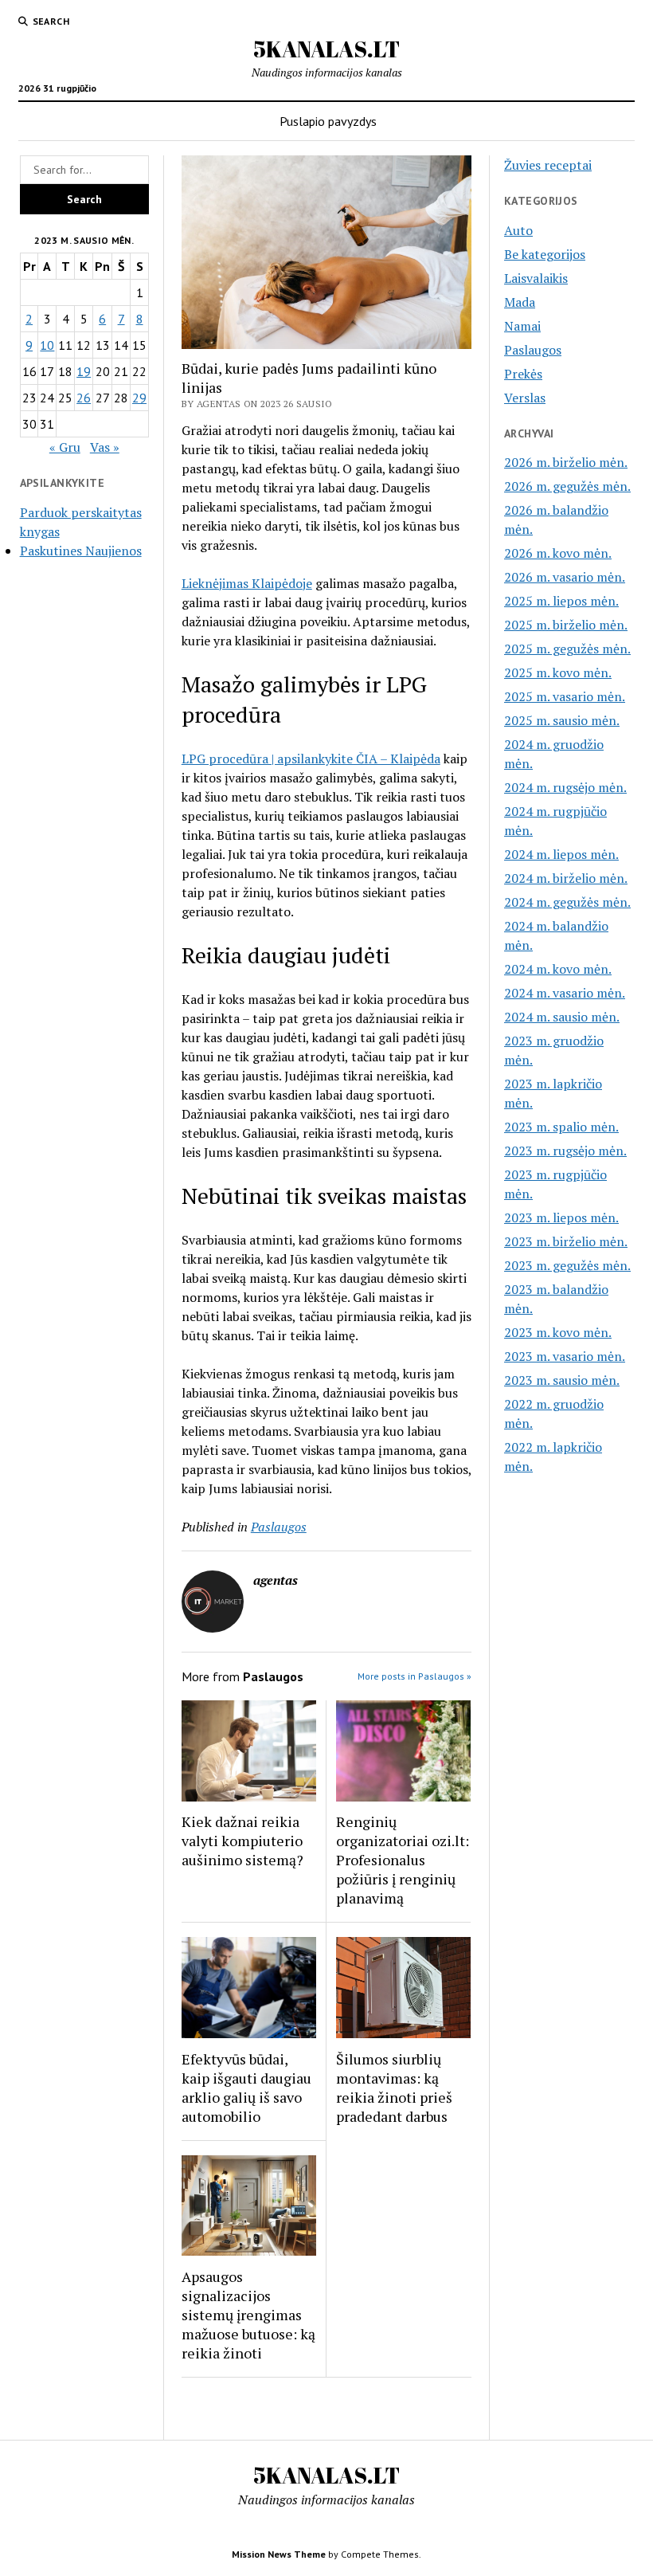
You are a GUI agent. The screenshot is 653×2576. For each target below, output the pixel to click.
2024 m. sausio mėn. (562, 1017)
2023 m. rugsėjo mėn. (565, 1151)
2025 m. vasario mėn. (565, 696)
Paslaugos (279, 1527)
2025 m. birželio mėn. (566, 625)
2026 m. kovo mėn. (558, 553)
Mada (520, 302)
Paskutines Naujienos (81, 551)
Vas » (105, 447)
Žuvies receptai (548, 165)
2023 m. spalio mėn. (561, 1127)
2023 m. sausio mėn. (562, 1380)
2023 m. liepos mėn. (561, 1217)
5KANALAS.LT (326, 49)
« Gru (65, 447)
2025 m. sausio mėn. (562, 720)
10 (47, 345)
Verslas (525, 398)
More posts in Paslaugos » (414, 1676)
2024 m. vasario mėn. (565, 993)
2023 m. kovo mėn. (558, 1332)
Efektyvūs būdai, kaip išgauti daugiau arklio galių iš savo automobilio (246, 2088)
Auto (518, 230)
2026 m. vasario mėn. (565, 577)
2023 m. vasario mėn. (565, 1356)
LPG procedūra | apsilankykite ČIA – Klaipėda (311, 759)
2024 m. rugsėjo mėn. (565, 787)
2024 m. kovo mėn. (558, 969)
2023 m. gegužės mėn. (567, 1265)
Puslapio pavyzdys (328, 121)
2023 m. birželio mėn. (566, 1241)
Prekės (523, 374)
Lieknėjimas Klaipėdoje (247, 583)
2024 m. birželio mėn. (566, 878)
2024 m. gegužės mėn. (567, 902)
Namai (522, 326)
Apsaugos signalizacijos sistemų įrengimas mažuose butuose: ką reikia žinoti (248, 2315)
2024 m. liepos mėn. (561, 854)
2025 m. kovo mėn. (558, 672)
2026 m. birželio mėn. (566, 462)
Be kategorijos (545, 254)
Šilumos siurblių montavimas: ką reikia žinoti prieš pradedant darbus (394, 2088)
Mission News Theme (279, 2554)
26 (84, 398)
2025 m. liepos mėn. (561, 601)
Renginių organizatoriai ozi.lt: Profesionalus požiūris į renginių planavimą (403, 1860)
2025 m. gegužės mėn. (567, 649)
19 (84, 371)
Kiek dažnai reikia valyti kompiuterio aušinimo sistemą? (242, 1841)
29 (139, 398)
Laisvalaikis (536, 278)
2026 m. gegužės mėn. (567, 486)
